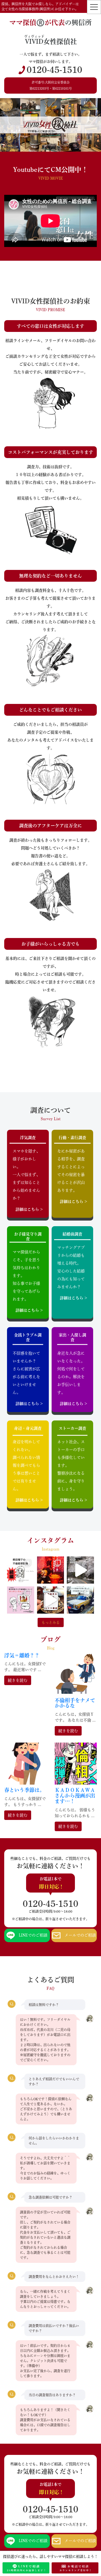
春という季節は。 (24, 1790)
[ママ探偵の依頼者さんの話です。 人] (80, 1600)
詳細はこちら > (29, 1209)
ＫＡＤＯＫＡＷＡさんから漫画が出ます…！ (75, 1796)
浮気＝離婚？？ (22, 1655)
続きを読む (18, 1680)
